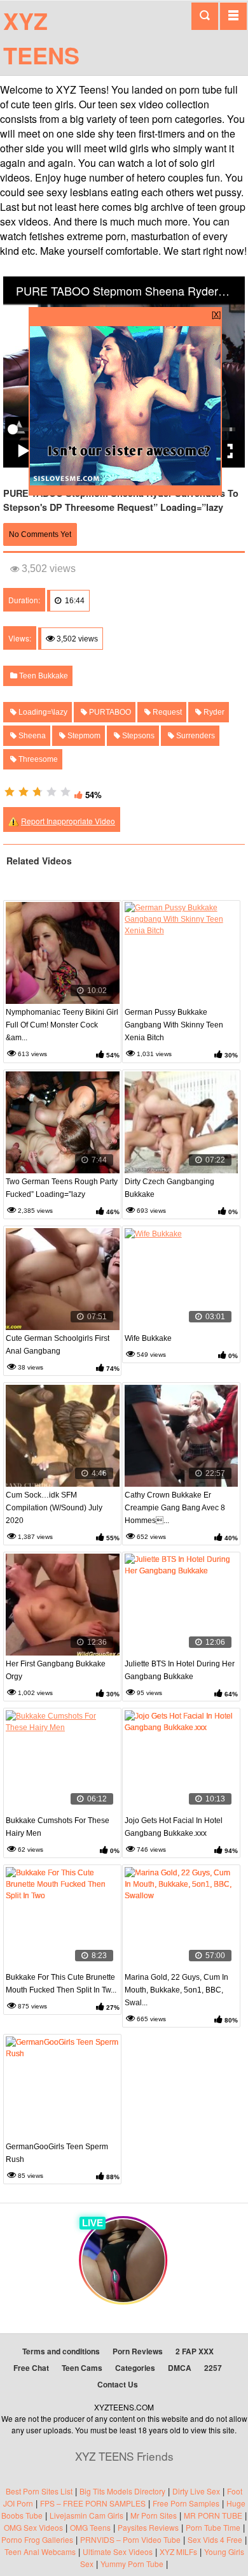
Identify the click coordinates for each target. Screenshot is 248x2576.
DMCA (180, 2368)
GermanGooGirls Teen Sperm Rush (57, 2153)
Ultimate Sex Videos (118, 2551)
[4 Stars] (52, 792)
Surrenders (195, 736)
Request (166, 712)
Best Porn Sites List (39, 2491)
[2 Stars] (24, 792)
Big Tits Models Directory (122, 2491)
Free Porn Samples (186, 2503)
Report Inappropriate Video (68, 821)
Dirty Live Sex (196, 2491)
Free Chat (31, 2368)
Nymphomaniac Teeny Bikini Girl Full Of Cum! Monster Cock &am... (62, 1025)
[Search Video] (205, 16)
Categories (135, 2368)
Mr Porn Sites (154, 2515)
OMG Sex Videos (33, 2527)
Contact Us (118, 2384)
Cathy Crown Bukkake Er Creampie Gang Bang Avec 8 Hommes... (175, 1508)
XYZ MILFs (178, 2551)
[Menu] (233, 16)
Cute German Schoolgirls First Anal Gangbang (58, 1345)
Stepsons (137, 736)
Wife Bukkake (148, 1338)
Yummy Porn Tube (132, 2564)
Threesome (37, 759)
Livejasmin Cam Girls (86, 2515)
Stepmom (83, 736)
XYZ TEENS (41, 38)
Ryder (213, 712)
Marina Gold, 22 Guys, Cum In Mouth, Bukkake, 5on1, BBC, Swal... (176, 1990)
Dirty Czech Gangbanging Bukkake (169, 1188)
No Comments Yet (40, 534)
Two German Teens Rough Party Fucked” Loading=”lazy (62, 1188)
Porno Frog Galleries (37, 2539)
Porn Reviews (138, 2351)
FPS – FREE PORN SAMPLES (93, 2503)
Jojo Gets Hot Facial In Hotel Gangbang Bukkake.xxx (174, 1827)
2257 (213, 2368)
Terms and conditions (61, 2351)
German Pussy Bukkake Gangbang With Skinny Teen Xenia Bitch (174, 1025)
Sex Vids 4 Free (215, 2539)
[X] (216, 314)
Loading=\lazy (42, 712)
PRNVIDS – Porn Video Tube (130, 2539)
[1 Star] (10, 792)
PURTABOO (109, 712)
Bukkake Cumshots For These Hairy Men (58, 1827)
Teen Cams (82, 2368)
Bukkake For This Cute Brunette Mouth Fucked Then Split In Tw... (61, 1984)
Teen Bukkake (43, 676)
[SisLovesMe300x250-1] (125, 482)
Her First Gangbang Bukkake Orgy (56, 1670)
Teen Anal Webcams (40, 2551)
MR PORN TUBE (213, 2515)
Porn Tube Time (213, 2527)
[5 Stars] (65, 792)
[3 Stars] (38, 792)
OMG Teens (90, 2527)
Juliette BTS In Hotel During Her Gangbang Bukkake (180, 1670)
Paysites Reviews (148, 2527)
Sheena (31, 736)
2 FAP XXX (195, 2351)
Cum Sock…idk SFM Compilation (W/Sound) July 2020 (54, 1508)
